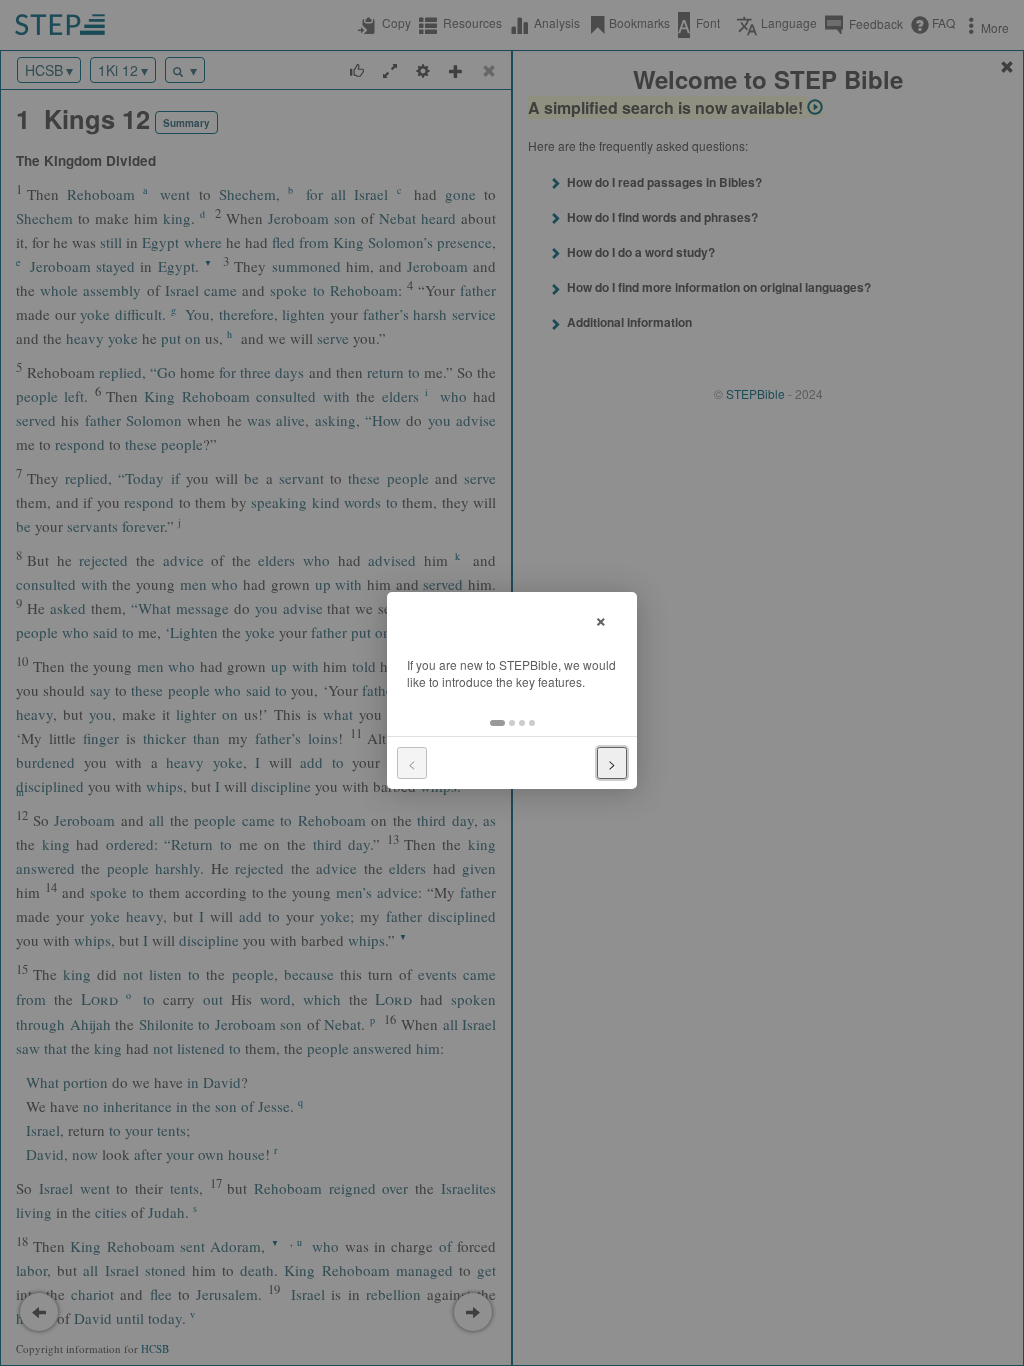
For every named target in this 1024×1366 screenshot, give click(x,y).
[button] (497, 723)
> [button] (612, 763)
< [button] (412, 763)
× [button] (601, 618)
